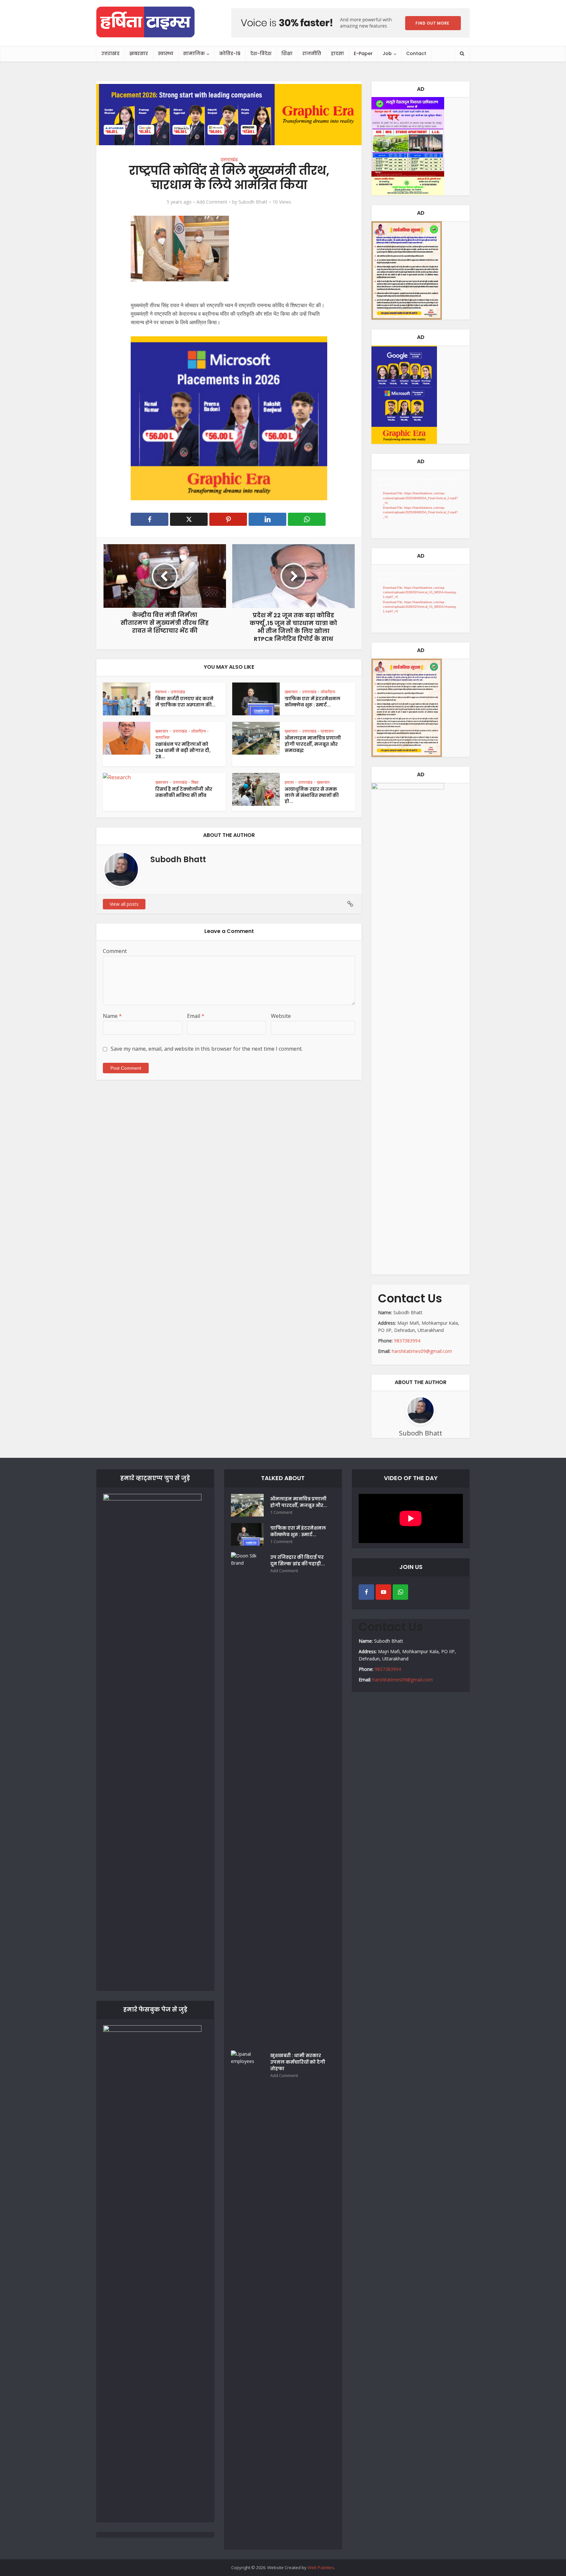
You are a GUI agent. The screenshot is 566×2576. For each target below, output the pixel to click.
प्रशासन (327, 731)
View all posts (124, 904)
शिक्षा (287, 53)
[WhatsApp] (400, 1592)
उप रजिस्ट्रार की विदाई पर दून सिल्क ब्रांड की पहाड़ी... (298, 1560)
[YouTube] (383, 1592)
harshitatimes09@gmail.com (422, 1351)
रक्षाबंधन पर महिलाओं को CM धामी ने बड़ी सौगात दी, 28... (183, 750)
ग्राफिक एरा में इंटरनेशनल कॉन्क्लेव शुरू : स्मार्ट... (312, 702)
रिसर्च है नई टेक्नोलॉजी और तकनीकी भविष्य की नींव (184, 792)
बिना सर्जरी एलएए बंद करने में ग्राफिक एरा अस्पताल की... (185, 702)
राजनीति (312, 53)
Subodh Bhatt (253, 202)
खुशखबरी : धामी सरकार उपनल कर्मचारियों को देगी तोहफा (298, 2062)
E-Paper (363, 53)
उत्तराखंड (110, 53)
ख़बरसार (139, 53)
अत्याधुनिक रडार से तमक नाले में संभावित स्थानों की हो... (312, 795)
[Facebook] (366, 1592)
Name (112, 1016)
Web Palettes (321, 2567)
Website (281, 1016)
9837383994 (407, 1341)
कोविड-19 (230, 53)
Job (387, 53)
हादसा (337, 53)
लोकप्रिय (328, 692)
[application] (421, 504)
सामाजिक (194, 53)
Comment (115, 951)
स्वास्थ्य (166, 53)
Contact (416, 53)
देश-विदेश (261, 53)
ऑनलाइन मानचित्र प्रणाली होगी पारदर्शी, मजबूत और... (299, 1502)
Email (196, 1016)
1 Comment (281, 1512)
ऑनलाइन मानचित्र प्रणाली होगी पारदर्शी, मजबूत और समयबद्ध (313, 744)
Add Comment (212, 202)
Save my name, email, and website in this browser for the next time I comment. (207, 1049)
